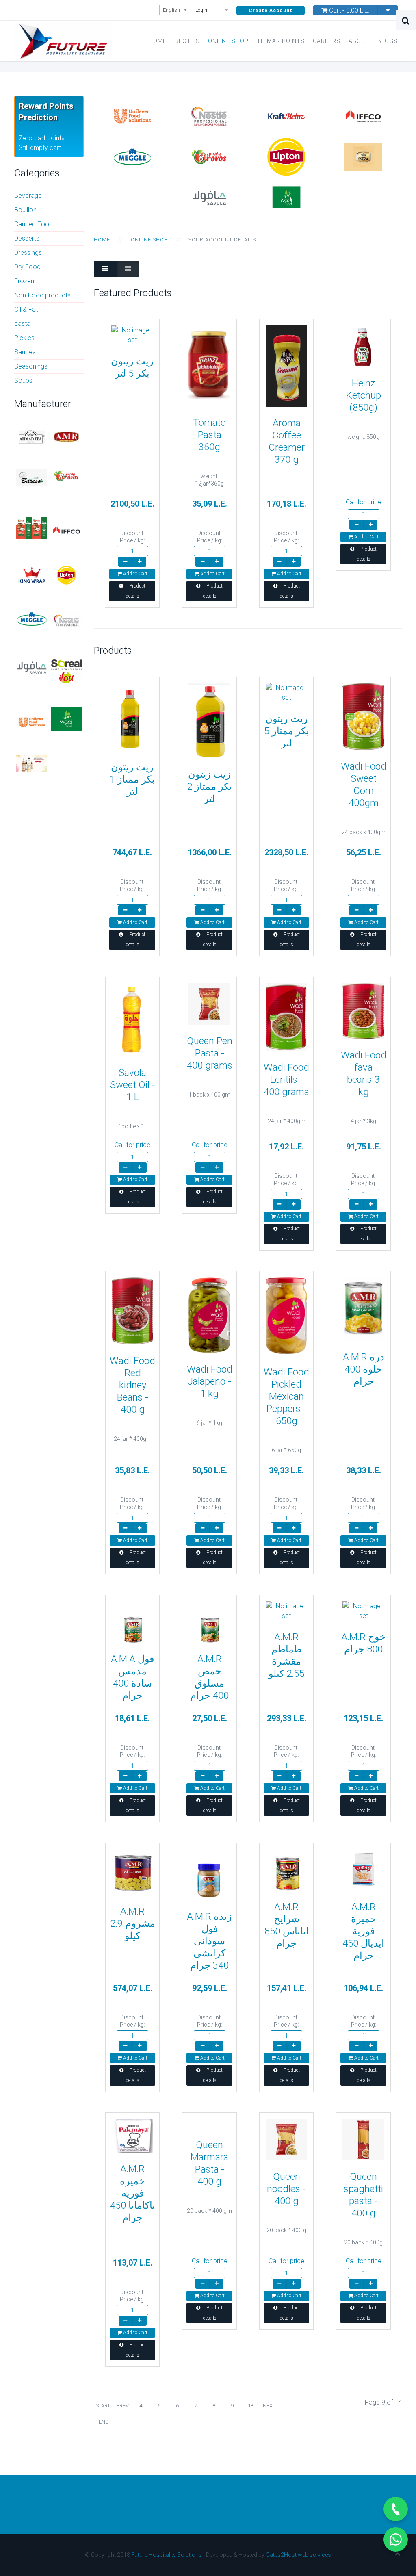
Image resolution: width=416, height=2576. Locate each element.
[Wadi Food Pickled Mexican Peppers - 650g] (286, 1316)
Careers (327, 41)
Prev (122, 2406)
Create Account (271, 11)
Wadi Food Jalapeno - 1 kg (210, 1381)
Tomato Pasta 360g (209, 435)
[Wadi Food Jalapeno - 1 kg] (209, 1315)
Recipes (187, 41)
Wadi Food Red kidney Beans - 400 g (132, 1385)
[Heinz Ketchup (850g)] (363, 346)
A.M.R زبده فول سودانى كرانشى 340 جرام (209, 1941)
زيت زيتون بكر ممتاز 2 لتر (209, 787)
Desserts (27, 238)
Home (158, 41)
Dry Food (27, 267)
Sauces (25, 352)
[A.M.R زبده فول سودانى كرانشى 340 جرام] (209, 1874)
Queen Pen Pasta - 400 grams (210, 1053)
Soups (23, 381)
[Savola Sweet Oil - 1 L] (132, 1019)
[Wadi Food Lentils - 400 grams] (286, 1017)
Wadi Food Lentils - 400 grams (286, 1080)
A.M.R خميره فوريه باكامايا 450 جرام (133, 2193)
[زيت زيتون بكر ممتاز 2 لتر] (209, 720)
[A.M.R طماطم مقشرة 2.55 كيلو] (286, 1610)
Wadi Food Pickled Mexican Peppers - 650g (286, 1396)
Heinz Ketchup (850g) (364, 395)
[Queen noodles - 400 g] (286, 2139)
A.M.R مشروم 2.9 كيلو (133, 1923)
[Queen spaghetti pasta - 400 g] (363, 2139)
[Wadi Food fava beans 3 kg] (363, 1011)
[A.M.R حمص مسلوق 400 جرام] (209, 1621)
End (104, 2422)
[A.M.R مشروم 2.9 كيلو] (132, 1872)
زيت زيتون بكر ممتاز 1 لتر (132, 779)
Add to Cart (135, 574)
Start (103, 2406)
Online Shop (228, 41)
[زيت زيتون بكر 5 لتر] (132, 335)
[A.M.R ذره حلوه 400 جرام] (363, 1309)
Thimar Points (281, 41)
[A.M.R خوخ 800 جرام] (363, 1610)
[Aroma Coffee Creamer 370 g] (287, 365)
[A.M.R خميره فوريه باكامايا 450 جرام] (132, 2135)
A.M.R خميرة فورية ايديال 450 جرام (363, 1931)
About (359, 41)
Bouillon (25, 210)
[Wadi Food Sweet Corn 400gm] (363, 716)
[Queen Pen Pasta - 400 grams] (209, 1003)
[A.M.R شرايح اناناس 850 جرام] (286, 1869)
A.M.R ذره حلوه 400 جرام (364, 1369)
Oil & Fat (26, 309)
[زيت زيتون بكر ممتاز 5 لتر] (286, 692)
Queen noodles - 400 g (286, 2189)
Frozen (24, 281)
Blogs (388, 41)
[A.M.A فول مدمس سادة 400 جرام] (132, 1621)
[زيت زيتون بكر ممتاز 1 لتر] (132, 717)
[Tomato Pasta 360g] (209, 365)
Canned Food (34, 224)
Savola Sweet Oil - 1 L (133, 1085)
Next (269, 2406)
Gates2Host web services (298, 2555)
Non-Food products (42, 295)
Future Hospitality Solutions (167, 2555)
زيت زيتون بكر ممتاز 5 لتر (287, 731)
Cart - (348, 10)
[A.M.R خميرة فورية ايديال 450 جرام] (363, 1869)
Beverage (28, 196)
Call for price (364, 502)
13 (251, 2406)
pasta (22, 324)
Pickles (24, 338)
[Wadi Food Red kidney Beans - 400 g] (132, 1311)
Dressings (28, 253)
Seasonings (31, 366)
